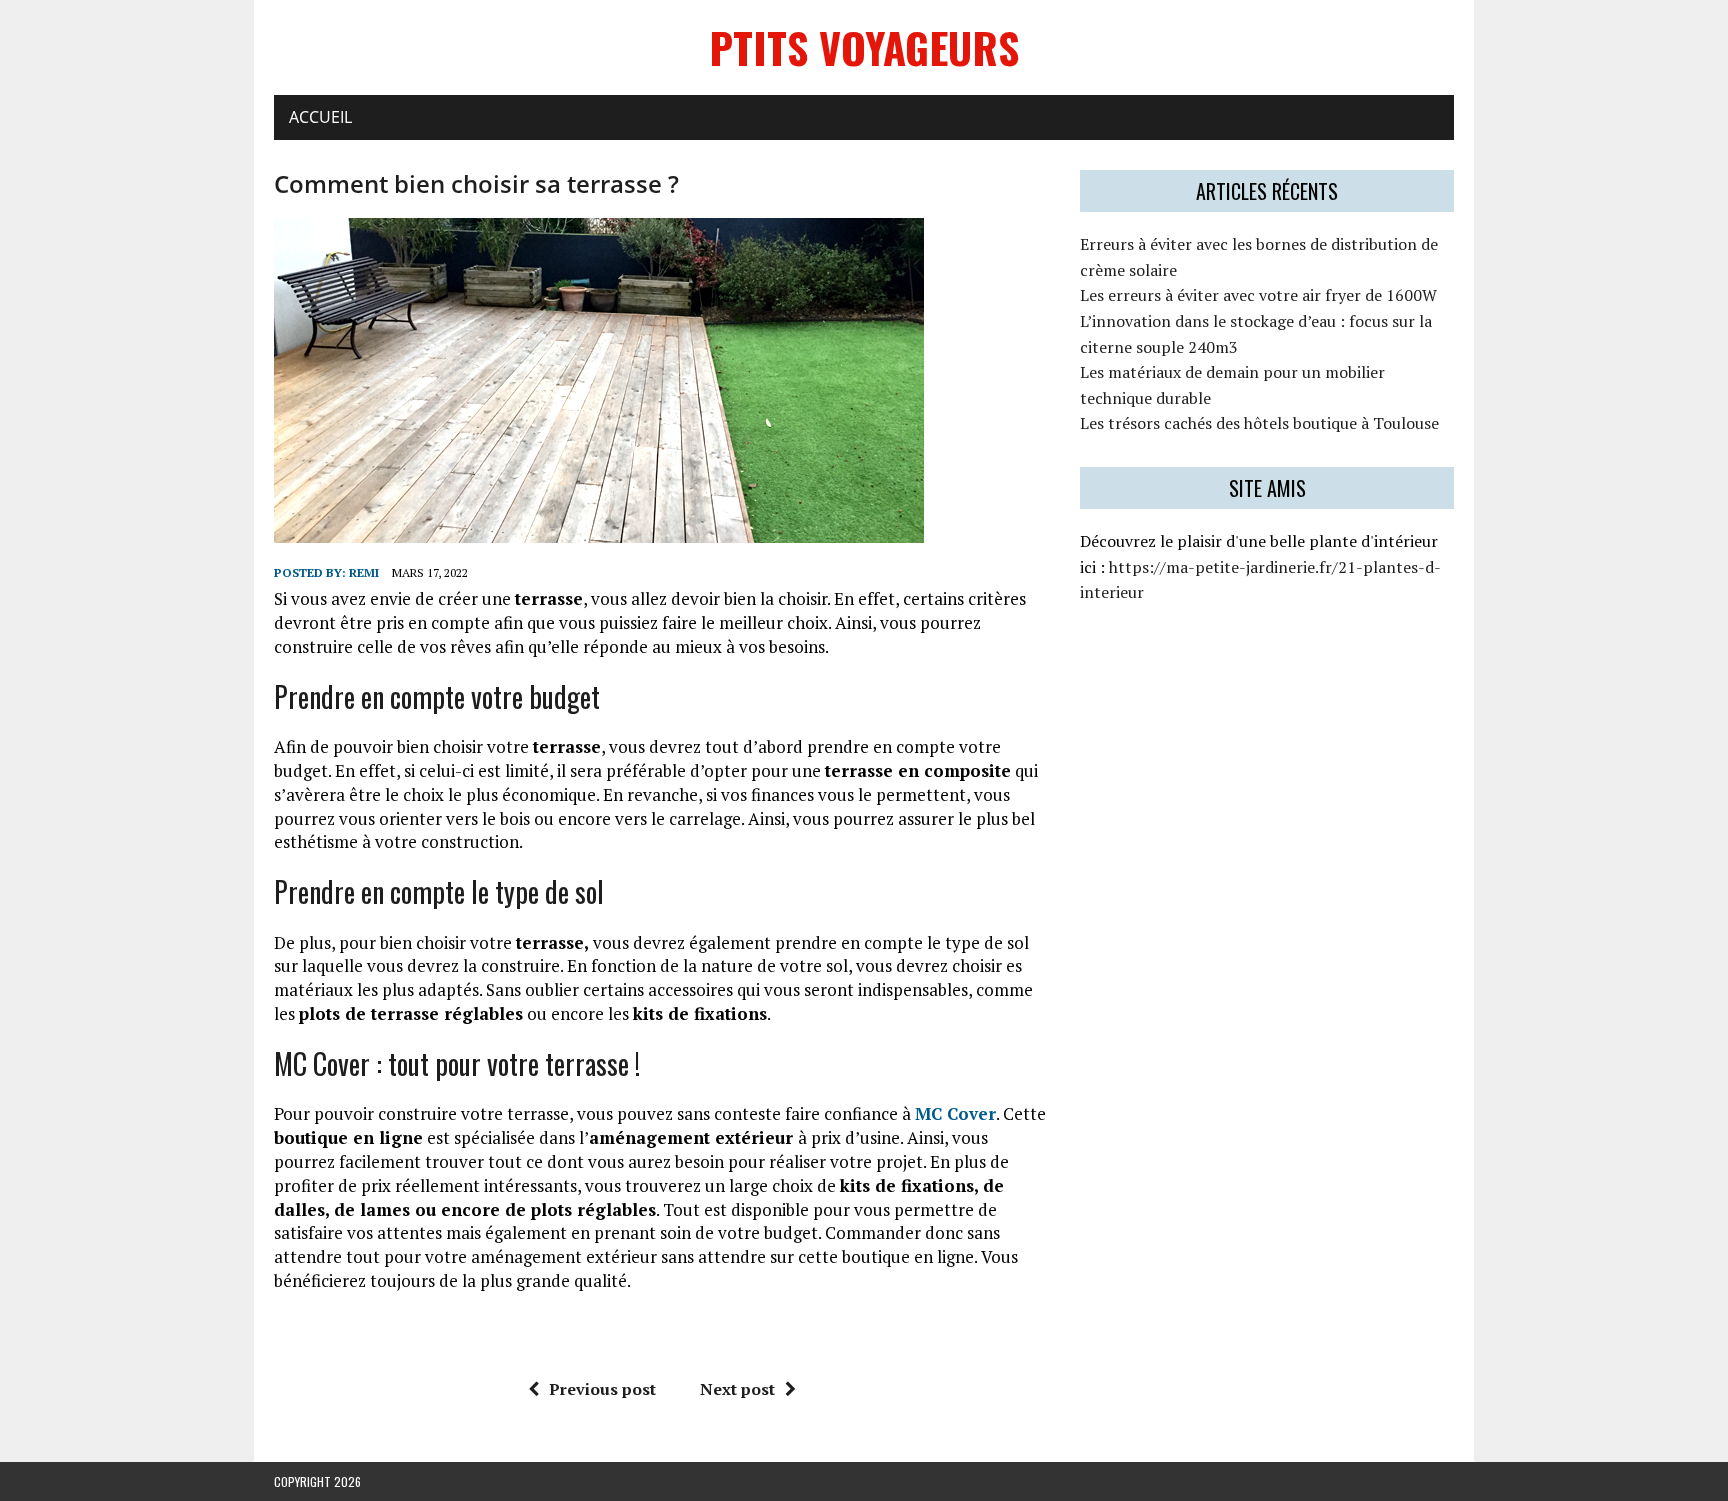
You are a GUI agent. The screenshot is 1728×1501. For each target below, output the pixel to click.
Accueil (320, 117)
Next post (737, 1389)
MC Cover (955, 1113)
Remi (364, 572)
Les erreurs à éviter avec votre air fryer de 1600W (1258, 295)
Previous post (602, 1389)
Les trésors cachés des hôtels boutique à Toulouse (1259, 423)
